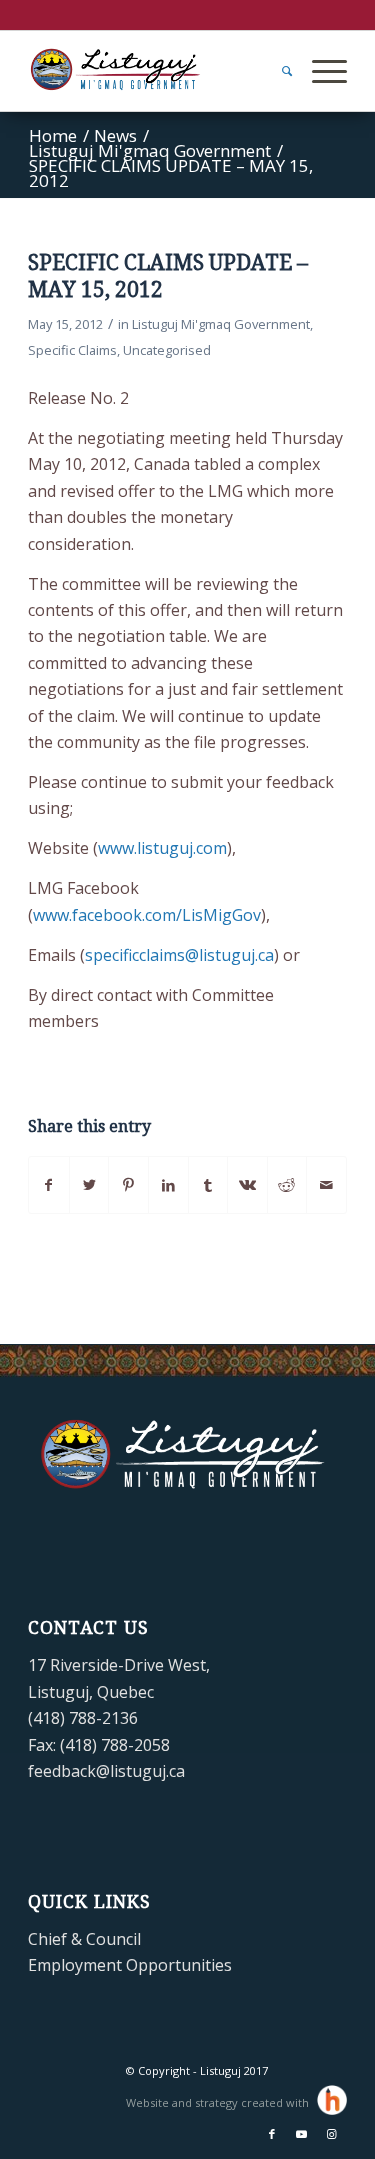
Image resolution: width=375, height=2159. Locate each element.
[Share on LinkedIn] (168, 1185)
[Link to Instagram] (332, 2134)
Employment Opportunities (130, 1965)
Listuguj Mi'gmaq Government (221, 324)
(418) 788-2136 (83, 1718)
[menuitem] (277, 71)
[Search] (277, 71)
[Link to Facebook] (272, 2134)
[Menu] (319, 71)
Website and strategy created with (219, 2102)
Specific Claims (72, 350)
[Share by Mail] (326, 1185)
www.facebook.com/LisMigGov (147, 915)
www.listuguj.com (162, 848)
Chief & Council (84, 1939)
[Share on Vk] (247, 1185)
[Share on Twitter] (89, 1185)
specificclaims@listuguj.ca (179, 955)
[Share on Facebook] (49, 1185)
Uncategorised (167, 350)
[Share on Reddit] (287, 1185)
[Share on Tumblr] (208, 1185)
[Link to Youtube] (302, 2134)
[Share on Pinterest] (128, 1185)
